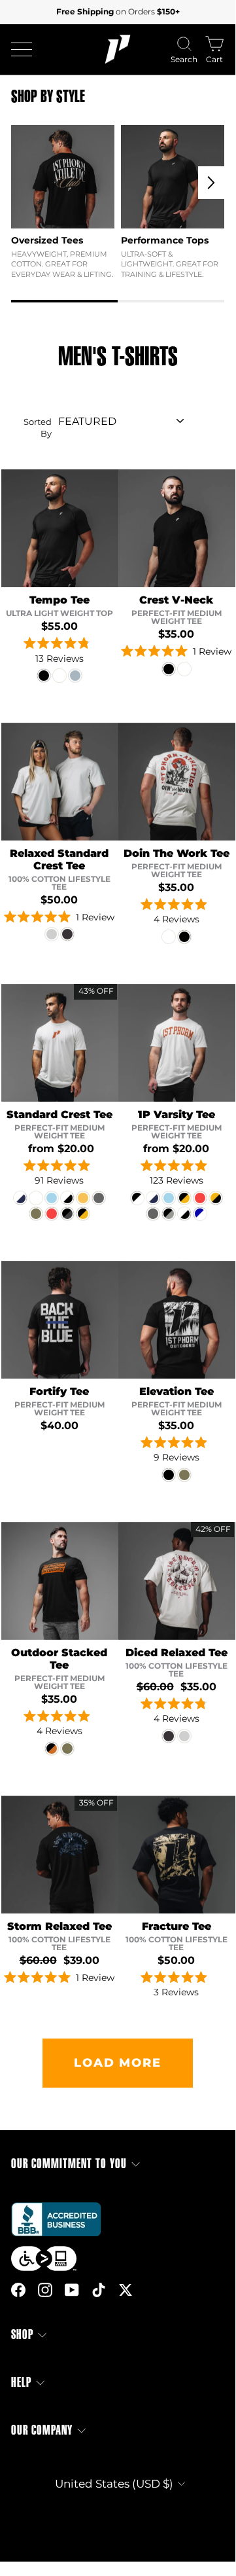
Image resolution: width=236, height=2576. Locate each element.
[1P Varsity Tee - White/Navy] (153, 1198)
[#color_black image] (60, 528)
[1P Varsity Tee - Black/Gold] (184, 1198)
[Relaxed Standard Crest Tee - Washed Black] (67, 934)
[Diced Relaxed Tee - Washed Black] (169, 1736)
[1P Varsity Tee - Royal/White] (200, 1214)
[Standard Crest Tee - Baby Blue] (52, 1198)
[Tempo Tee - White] (59, 676)
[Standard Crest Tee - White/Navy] (20, 1198)
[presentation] (211, 183)
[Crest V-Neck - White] (184, 669)
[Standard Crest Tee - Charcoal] (99, 1198)
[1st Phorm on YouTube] (72, 2290)
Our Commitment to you (69, 2164)
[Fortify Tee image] (60, 1320)
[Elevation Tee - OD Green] (184, 1475)
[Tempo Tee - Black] (44, 676)
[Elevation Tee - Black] (169, 1475)
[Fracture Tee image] (177, 1855)
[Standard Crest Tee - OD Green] (36, 1214)
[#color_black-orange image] (60, 1581)
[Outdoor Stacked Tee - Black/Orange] (52, 1749)
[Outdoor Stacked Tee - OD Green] (67, 1749)
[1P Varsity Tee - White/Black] (184, 1214)
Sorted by (38, 428)
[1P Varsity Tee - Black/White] (137, 1198)
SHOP (22, 2335)
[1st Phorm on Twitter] (126, 2290)
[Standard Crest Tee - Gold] (83, 1198)
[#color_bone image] (60, 782)
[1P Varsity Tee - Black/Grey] (169, 1214)
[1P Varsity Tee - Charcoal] (153, 1214)
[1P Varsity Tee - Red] (200, 1198)
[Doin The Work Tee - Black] (184, 937)
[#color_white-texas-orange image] (60, 1043)
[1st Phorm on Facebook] (18, 2290)
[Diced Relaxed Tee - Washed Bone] (184, 1736)
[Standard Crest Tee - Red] (52, 1214)
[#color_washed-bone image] (177, 1581)
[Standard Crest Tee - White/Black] (67, 1198)
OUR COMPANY (42, 2430)
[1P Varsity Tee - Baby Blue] (169, 1198)
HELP (21, 2383)
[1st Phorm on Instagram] (45, 2290)
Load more (117, 2063)
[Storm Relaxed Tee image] (60, 1855)
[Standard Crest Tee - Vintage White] (36, 1198)
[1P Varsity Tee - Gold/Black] (216, 1198)
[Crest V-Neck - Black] (169, 669)
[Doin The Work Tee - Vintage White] (169, 937)
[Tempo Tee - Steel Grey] (75, 676)
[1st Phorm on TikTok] (99, 2290)
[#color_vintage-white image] (177, 782)
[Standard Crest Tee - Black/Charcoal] (67, 1214)
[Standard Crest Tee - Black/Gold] (83, 1214)
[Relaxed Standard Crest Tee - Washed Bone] (52, 934)
